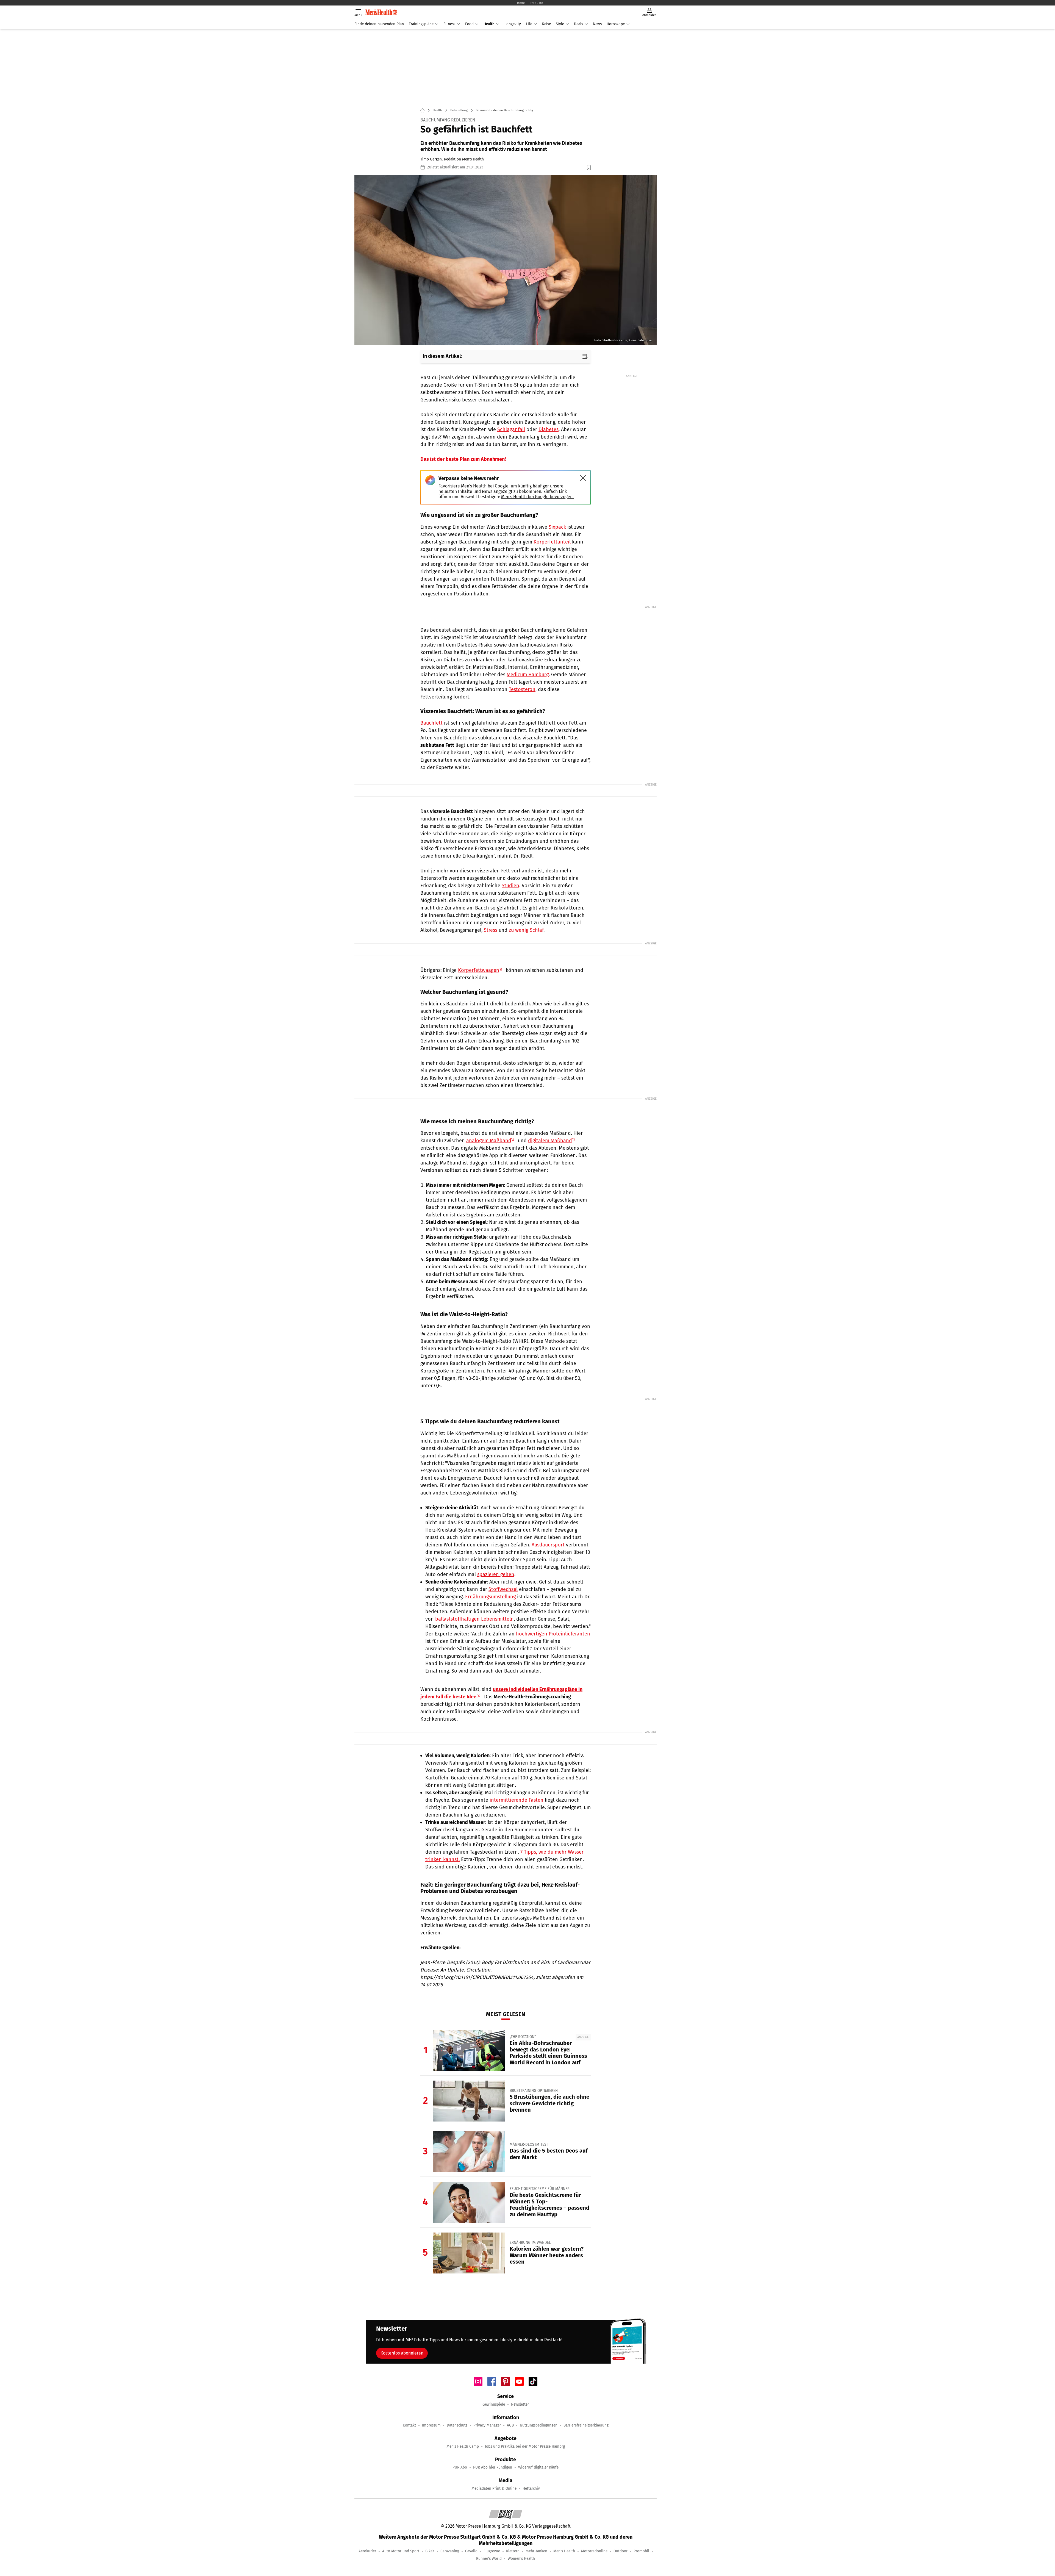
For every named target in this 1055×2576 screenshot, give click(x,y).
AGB (510, 2425)
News (597, 24)
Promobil (641, 2551)
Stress (491, 930)
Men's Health (564, 2551)
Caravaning (450, 2551)
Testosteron (522, 689)
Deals (578, 24)
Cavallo (471, 2551)
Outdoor (620, 2551)
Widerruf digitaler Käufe (538, 2467)
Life (529, 24)
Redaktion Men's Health (464, 159)
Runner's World (489, 2559)
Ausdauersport (548, 1545)
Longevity (513, 24)
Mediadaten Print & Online (494, 2488)
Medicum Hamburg (528, 675)
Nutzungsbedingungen (539, 2425)
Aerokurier (367, 2551)
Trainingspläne (421, 24)
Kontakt (409, 2425)
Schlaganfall (511, 429)
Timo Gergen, (431, 159)
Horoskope (616, 24)
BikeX (430, 2551)
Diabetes (549, 429)
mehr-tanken (536, 2551)
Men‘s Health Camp (463, 2446)
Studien (510, 886)
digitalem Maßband (550, 1141)
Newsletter (520, 2404)
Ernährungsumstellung (490, 1597)
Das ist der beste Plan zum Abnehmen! (463, 459)
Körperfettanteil (552, 542)
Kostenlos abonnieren (402, 2353)
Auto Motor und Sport (401, 2551)
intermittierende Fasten (517, 1800)
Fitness (449, 24)
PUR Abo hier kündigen (493, 2467)
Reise (546, 24)
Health (489, 24)
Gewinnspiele (494, 2404)
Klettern (513, 2551)
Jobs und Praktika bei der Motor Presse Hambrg (525, 2446)
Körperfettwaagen (479, 970)
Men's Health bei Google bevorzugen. (537, 497)
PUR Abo (460, 2467)
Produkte (536, 3)
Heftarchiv (531, 2488)
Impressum (431, 2425)
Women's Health (521, 2559)
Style (560, 24)
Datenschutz (457, 2425)
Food (469, 24)
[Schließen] (583, 478)
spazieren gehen (496, 1574)
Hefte (521, 3)
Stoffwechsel (503, 1589)
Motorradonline (594, 2551)
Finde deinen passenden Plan (379, 24)
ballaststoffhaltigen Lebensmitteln (474, 1619)
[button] (506, 260)
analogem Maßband (489, 1141)
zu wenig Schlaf (526, 930)
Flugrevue (492, 2551)
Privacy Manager (487, 2425)
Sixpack (557, 527)
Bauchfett (431, 723)
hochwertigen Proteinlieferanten (552, 1634)
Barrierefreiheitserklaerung (586, 2425)
